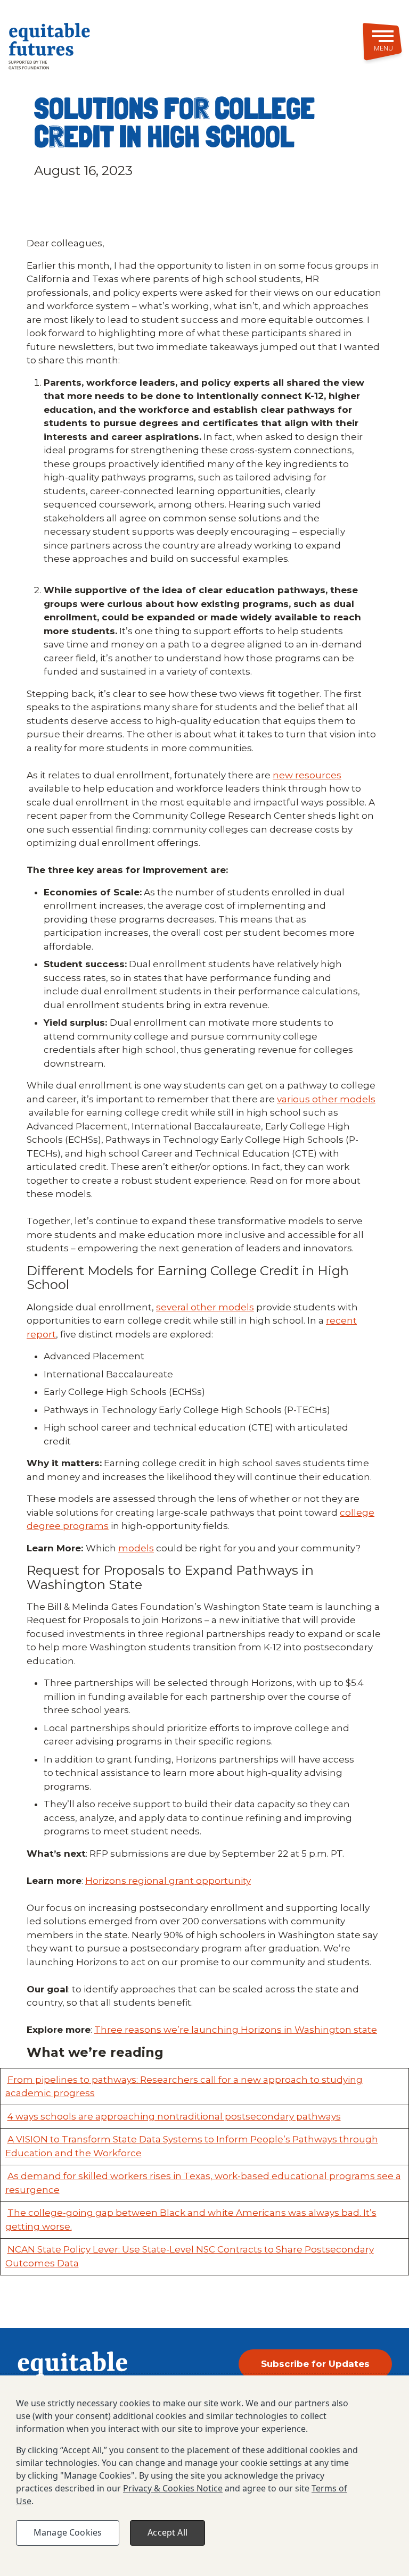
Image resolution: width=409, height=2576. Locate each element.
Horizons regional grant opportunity (168, 1881)
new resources (307, 775)
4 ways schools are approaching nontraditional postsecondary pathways (174, 2116)
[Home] (71, 48)
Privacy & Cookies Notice (173, 2488)
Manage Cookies (68, 2532)
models (136, 1548)
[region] (204, 2476)
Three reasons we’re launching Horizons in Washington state (236, 2030)
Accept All (167, 2532)
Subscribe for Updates (315, 2364)
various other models (326, 1099)
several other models (205, 1307)
